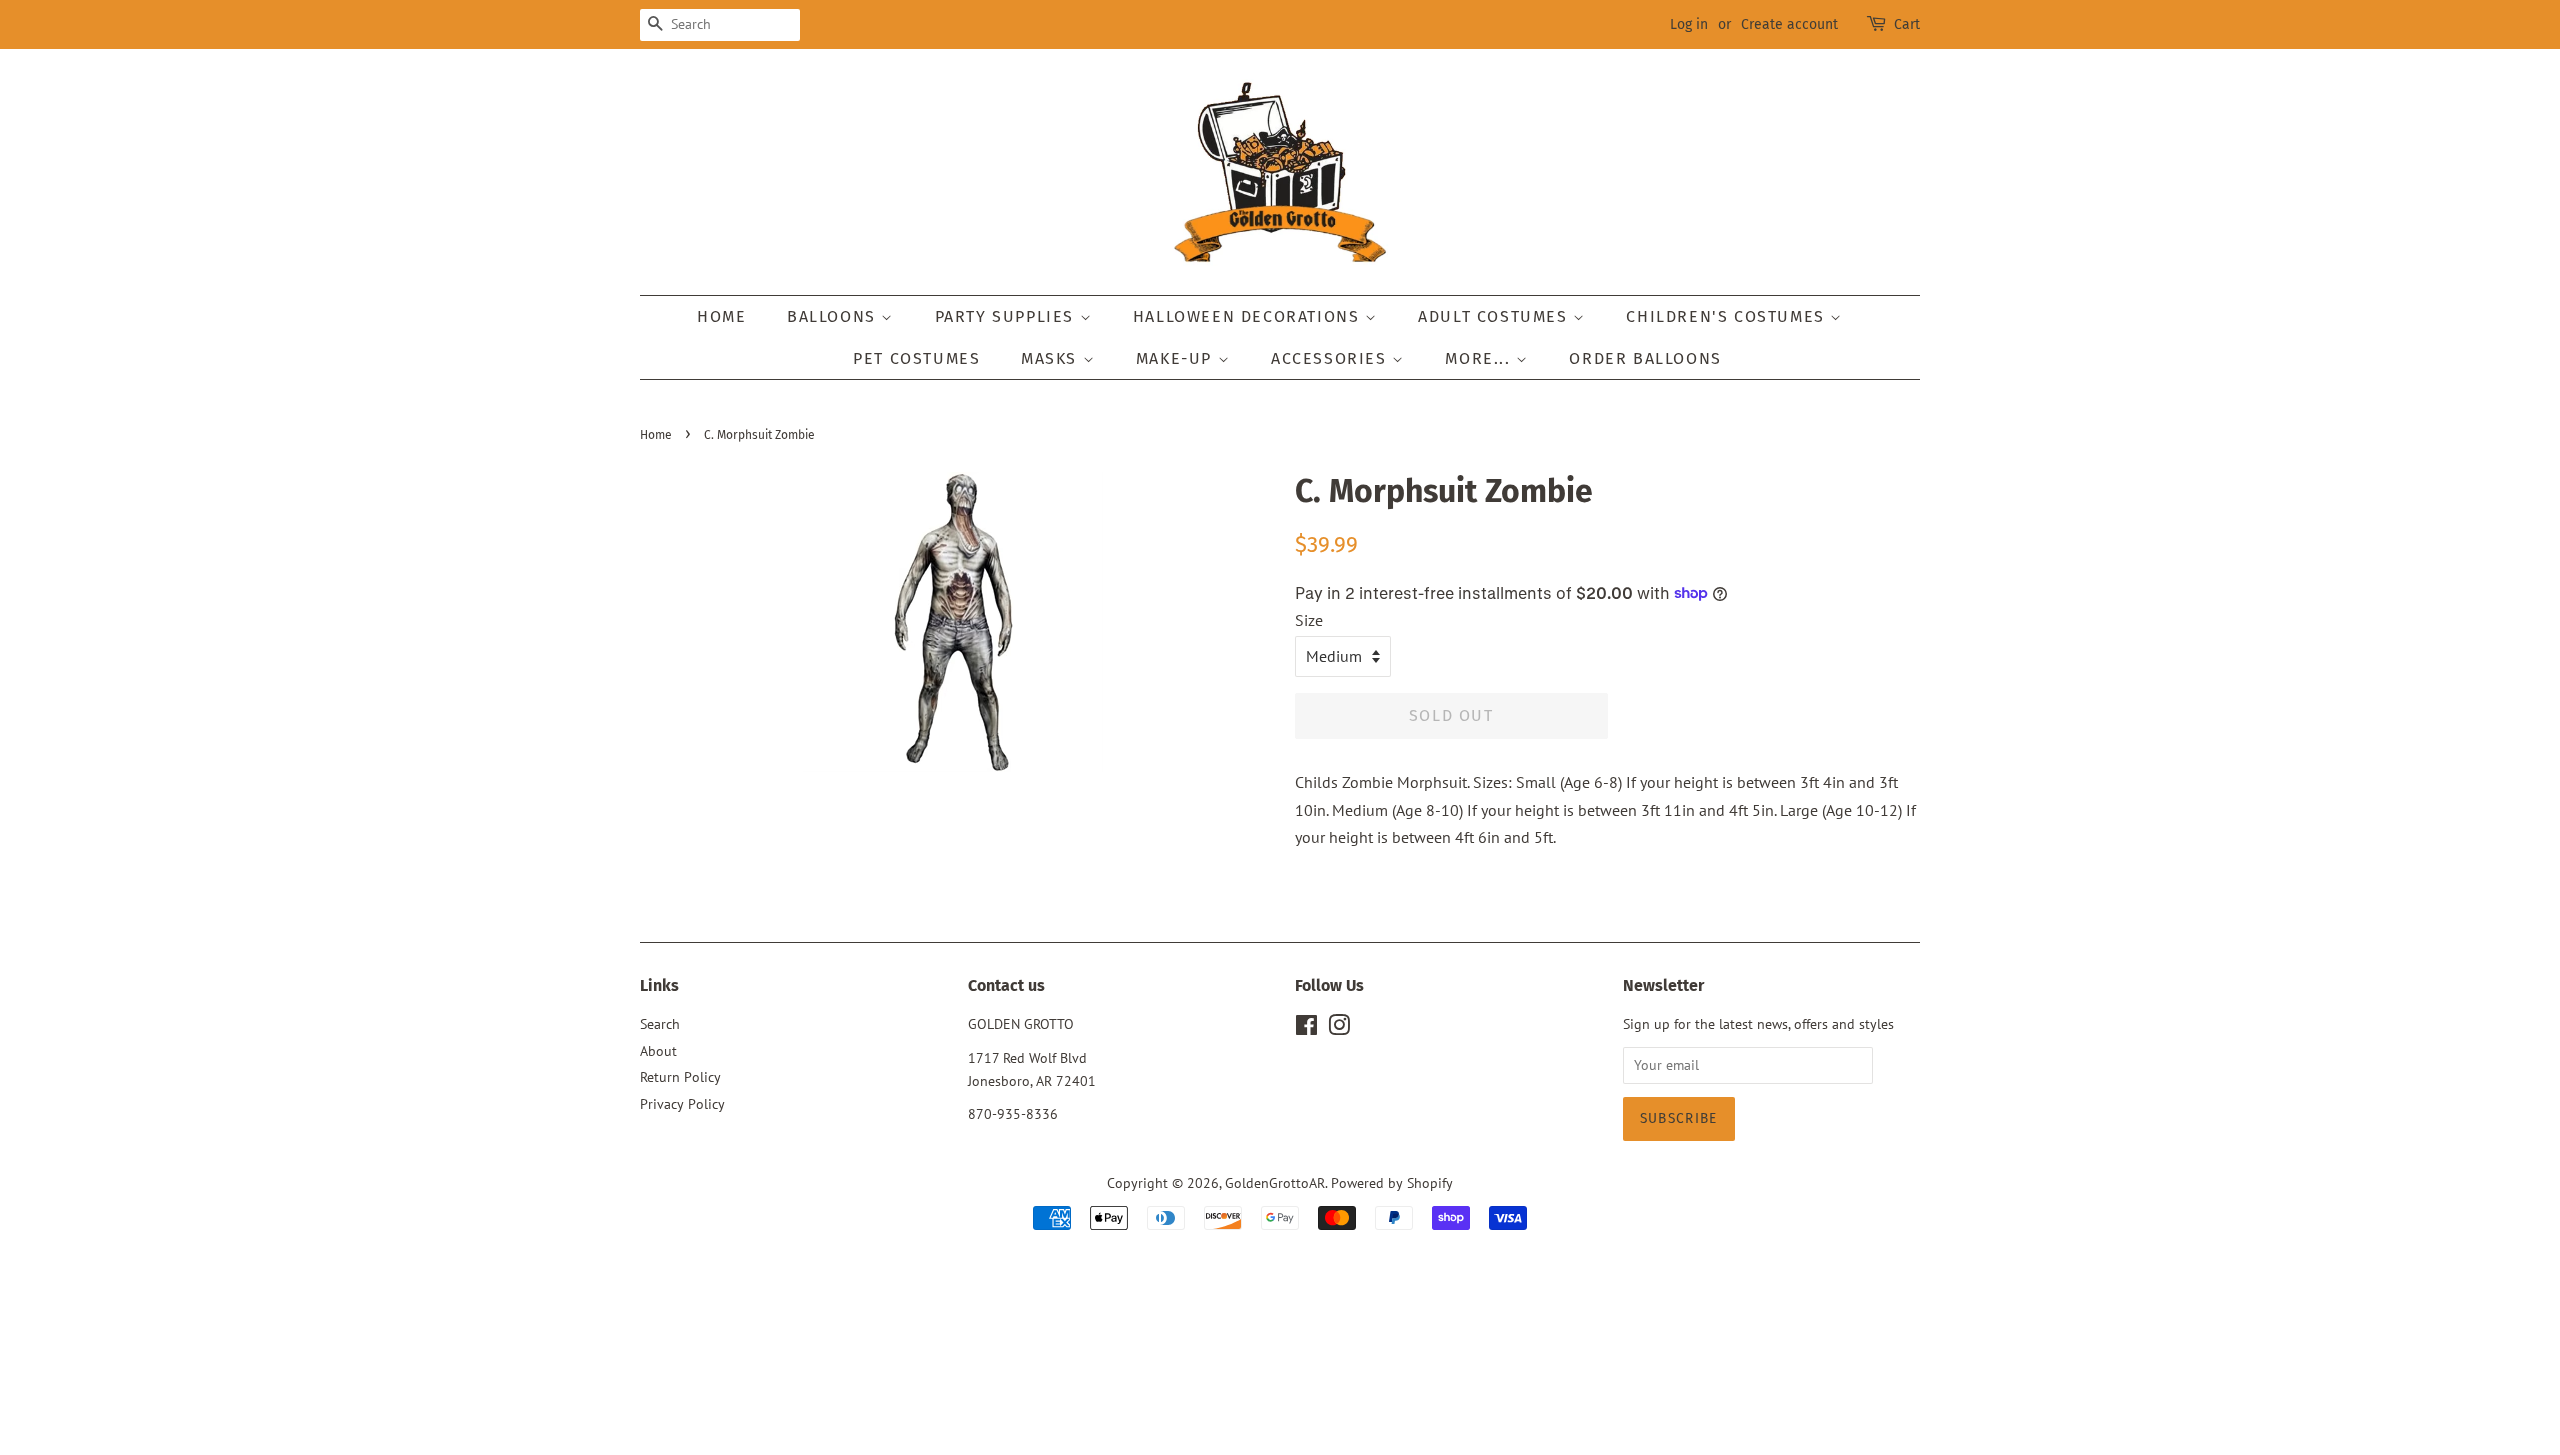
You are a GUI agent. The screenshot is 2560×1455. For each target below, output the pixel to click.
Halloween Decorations (1249, 316)
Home (721, 316)
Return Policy (680, 1077)
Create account (1789, 24)
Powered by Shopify (1392, 1183)
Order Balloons (1645, 358)
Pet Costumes (916, 358)
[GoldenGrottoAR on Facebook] (1306, 1029)
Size (1309, 620)
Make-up (1177, 358)
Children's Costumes (1728, 316)
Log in (1689, 24)
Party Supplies (1007, 316)
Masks (1052, 358)
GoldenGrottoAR (1275, 1183)
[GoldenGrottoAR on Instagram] (1339, 1029)
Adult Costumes (1495, 316)
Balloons (834, 316)
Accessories (1331, 358)
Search (660, 1024)
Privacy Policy (682, 1104)
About (658, 1051)
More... (1480, 358)
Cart (1907, 24)
